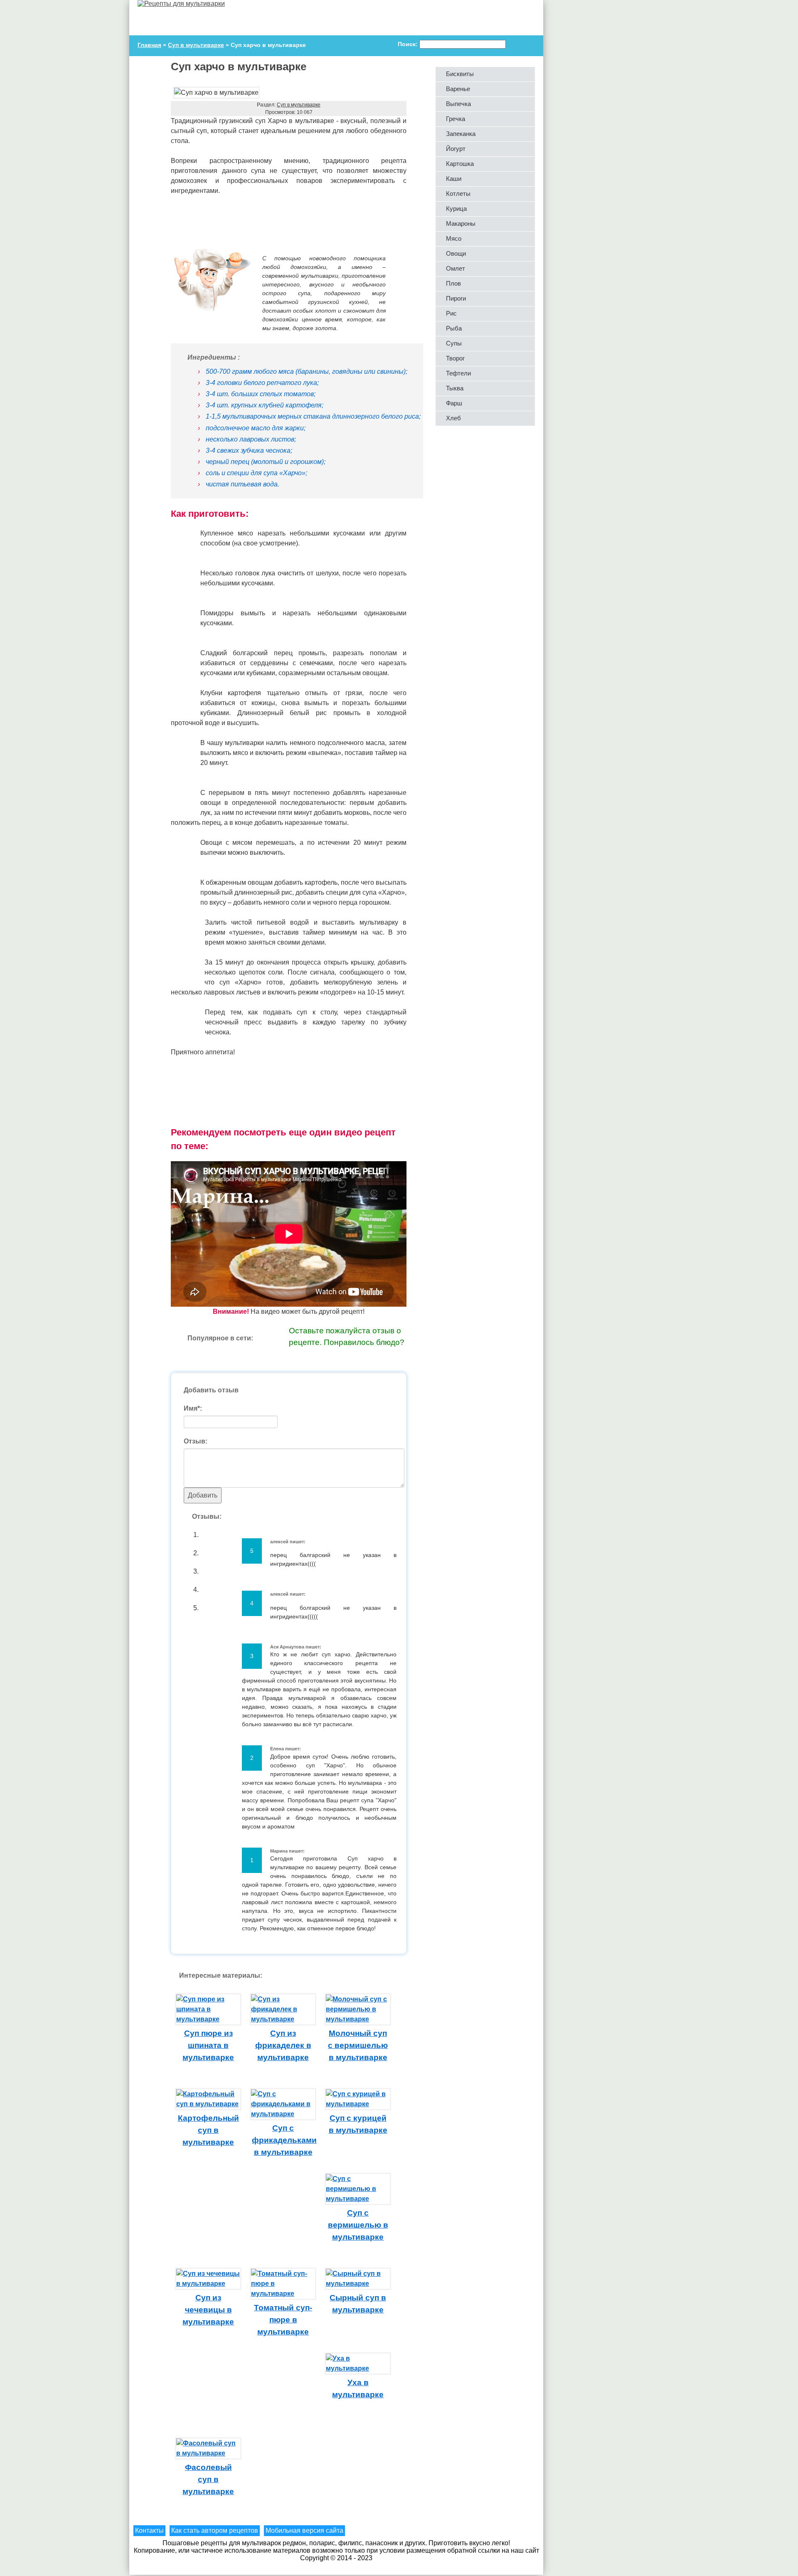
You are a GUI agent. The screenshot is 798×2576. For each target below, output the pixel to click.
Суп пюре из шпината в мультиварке (208, 2045)
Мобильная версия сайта (304, 2530)
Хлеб (453, 418)
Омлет (456, 268)
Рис (451, 313)
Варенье (458, 89)
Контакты (149, 2530)
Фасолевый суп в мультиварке (208, 2479)
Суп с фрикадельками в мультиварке (284, 2140)
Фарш (454, 403)
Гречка (456, 119)
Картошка (460, 164)
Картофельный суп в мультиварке (208, 2130)
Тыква (455, 388)
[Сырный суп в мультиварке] (358, 2284)
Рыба (454, 328)
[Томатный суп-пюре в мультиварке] (283, 2293)
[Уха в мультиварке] (358, 2368)
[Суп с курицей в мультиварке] (358, 2104)
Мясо (454, 238)
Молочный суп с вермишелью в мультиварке (358, 2045)
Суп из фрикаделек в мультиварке (283, 2045)
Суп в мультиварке (299, 105)
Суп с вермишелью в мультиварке (358, 2225)
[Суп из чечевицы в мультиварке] (208, 2284)
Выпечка (458, 104)
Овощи (456, 253)
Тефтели (458, 373)
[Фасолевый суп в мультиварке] (208, 2453)
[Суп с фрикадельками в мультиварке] (283, 2114)
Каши (454, 179)
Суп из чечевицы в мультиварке (208, 2310)
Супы (454, 343)
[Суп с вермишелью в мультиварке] (358, 2199)
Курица (456, 208)
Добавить (203, 1495)
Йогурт (456, 149)
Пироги (456, 298)
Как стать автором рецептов (215, 2530)
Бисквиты (460, 74)
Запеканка (461, 134)
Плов (453, 283)
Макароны (461, 223)
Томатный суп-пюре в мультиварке (283, 2320)
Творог (455, 358)
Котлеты (458, 194)
